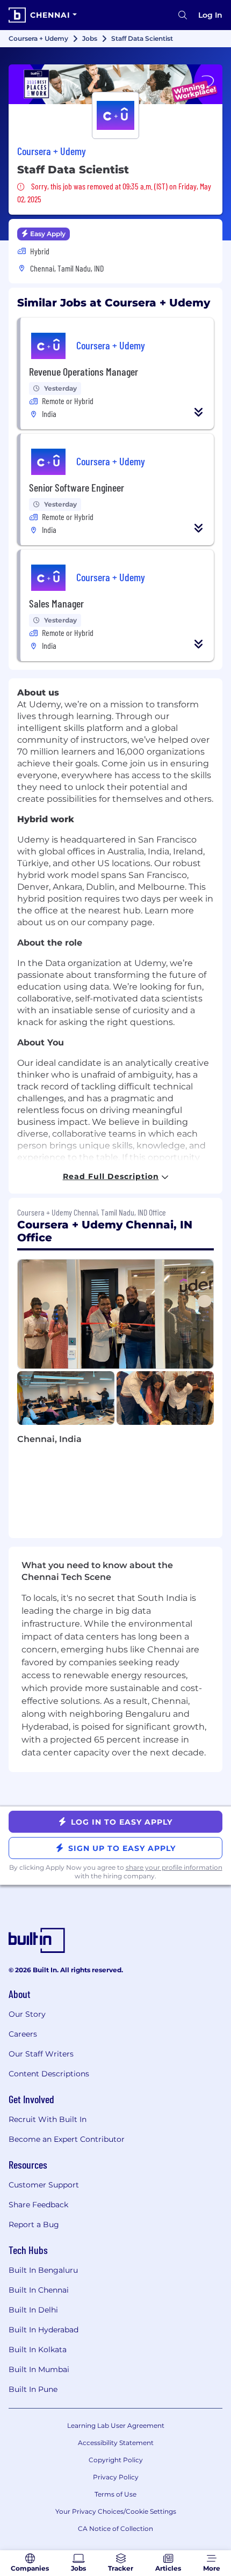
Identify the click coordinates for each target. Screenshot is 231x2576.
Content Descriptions (49, 2074)
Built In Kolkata (38, 2350)
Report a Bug (34, 2224)
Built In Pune (33, 2389)
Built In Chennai (39, 2290)
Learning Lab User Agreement (116, 2425)
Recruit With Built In (48, 2119)
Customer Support (44, 2185)
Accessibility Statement (116, 2443)
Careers (23, 2034)
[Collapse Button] (199, 412)
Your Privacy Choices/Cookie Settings (116, 2511)
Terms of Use (115, 2494)
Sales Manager (56, 603)
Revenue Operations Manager (84, 371)
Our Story (27, 2014)
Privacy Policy (116, 2477)
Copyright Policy (116, 2460)
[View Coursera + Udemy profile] (115, 84)
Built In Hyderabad (44, 2330)
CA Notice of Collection (115, 2529)
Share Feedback (38, 2205)
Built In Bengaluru (43, 2270)
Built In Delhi (33, 2310)
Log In (210, 15)
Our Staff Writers (41, 2054)
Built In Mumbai (39, 2369)
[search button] (183, 15)
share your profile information (174, 1867)
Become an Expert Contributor (67, 2139)
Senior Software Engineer (77, 487)
